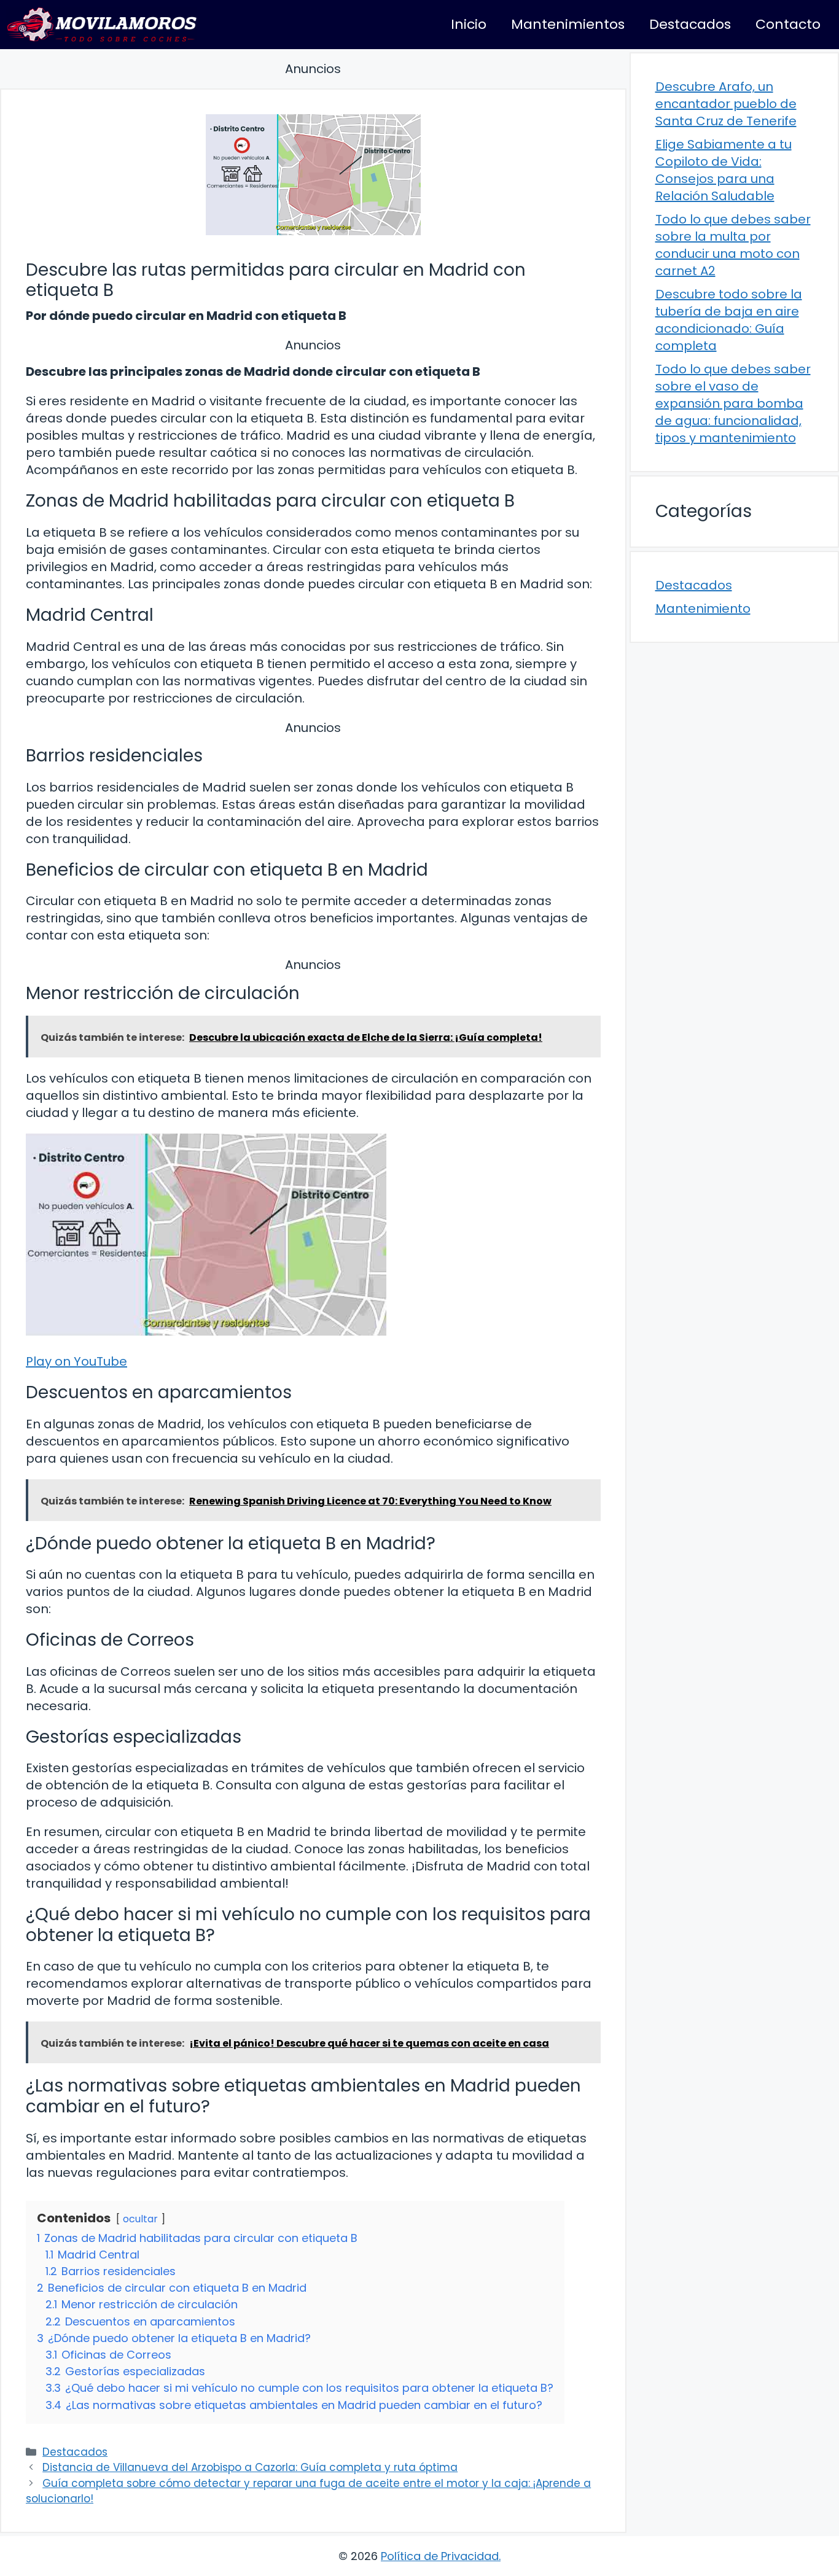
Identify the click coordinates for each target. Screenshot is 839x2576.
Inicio (469, 24)
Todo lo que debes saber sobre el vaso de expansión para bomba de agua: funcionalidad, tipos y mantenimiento (733, 403)
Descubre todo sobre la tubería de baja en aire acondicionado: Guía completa (729, 320)
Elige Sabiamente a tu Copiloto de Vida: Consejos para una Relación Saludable (724, 170)
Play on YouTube (76, 1361)
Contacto (788, 24)
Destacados (690, 24)
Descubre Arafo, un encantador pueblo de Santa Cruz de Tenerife (726, 104)
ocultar (140, 2219)
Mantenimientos (568, 24)
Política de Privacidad (440, 2556)
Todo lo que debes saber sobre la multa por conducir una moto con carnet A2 (733, 245)
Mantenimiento (703, 609)
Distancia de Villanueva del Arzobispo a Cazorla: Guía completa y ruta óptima (250, 2467)
